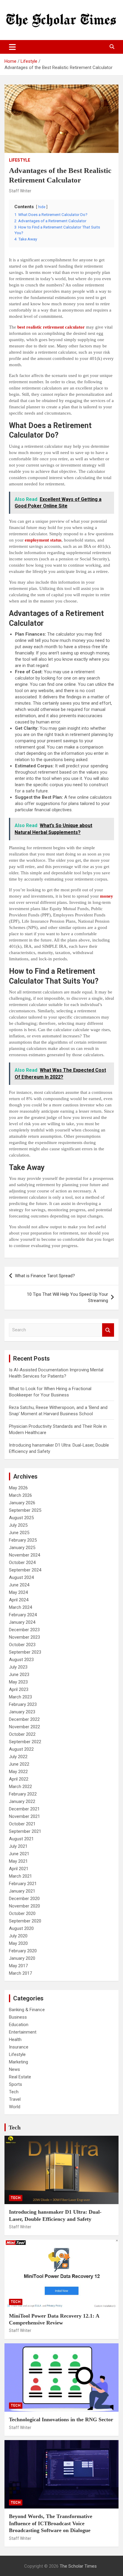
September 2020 (25, 1921)
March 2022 (20, 1787)
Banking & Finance (27, 2010)
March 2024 (20, 1607)
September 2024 (25, 1570)
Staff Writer (20, 191)
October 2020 (22, 1913)
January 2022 (22, 1801)
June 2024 (19, 1585)
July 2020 (18, 1936)
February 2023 (23, 1704)
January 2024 (22, 1622)
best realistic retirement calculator (51, 327)
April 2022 (19, 1779)
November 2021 (24, 1816)
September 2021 (25, 1831)
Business (18, 2017)
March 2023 (20, 1697)
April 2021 (19, 1869)
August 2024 (21, 1577)
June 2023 (19, 1675)
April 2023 (19, 1689)
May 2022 (18, 1772)
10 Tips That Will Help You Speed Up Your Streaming (67, 1297)
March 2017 (20, 1973)
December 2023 (24, 1630)
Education (19, 2025)
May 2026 (18, 1488)
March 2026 (20, 1495)
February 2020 (23, 1951)
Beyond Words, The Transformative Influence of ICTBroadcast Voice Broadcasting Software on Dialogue (51, 2523)
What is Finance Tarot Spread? (45, 1276)
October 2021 (22, 1824)
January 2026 (22, 1503)
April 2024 (19, 1600)
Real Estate (20, 2077)
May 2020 (18, 1943)
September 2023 (25, 1652)
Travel (15, 2099)
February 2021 (23, 1884)
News (14, 2069)
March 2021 (20, 1876)
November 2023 (24, 1637)
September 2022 (25, 1742)
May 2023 (18, 1682)
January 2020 (22, 1958)
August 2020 (21, 1928)
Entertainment (23, 2032)
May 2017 (18, 1966)
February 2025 (23, 1540)
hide (42, 207)
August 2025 (21, 1518)
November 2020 (24, 1906)
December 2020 (24, 1899)
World (15, 2107)
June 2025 (19, 1533)
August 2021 (21, 1839)
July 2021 (18, 1846)
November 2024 (24, 1555)
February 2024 (23, 1615)
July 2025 (18, 1525)
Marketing (19, 2062)
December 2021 (24, 1809)
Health (15, 2040)
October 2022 (22, 1734)
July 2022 (18, 1757)
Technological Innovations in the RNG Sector (61, 2419)
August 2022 (21, 1749)
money (107, 896)
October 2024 (22, 1563)
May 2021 (18, 1861)
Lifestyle (20, 160)
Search (108, 1330)
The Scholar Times (78, 2566)
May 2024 (18, 1592)
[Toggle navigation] (12, 47)
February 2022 (23, 1794)
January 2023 (22, 1712)
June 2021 (19, 1854)
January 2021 (22, 1891)
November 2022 (24, 1727)
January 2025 (22, 1548)
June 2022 (19, 1764)
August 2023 (21, 1660)
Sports (16, 2084)
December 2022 (24, 1719)
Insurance (19, 2047)
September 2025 (25, 1510)
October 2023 (22, 1645)
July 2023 (18, 1667)
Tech (14, 2092)
